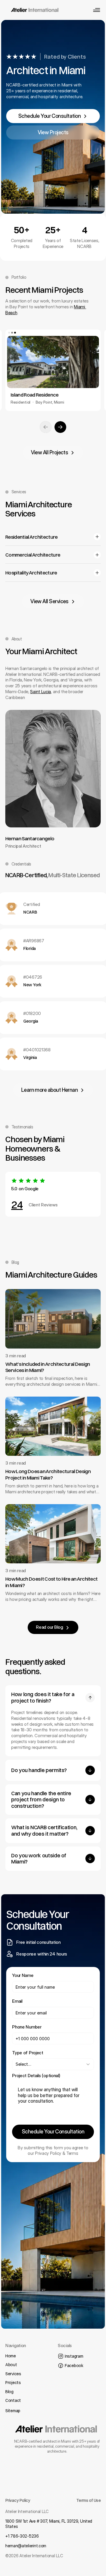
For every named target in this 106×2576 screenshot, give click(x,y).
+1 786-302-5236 (22, 2536)
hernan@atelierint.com (26, 2546)
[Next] (60, 427)
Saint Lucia (40, 692)
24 (17, 1205)
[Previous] (46, 427)
